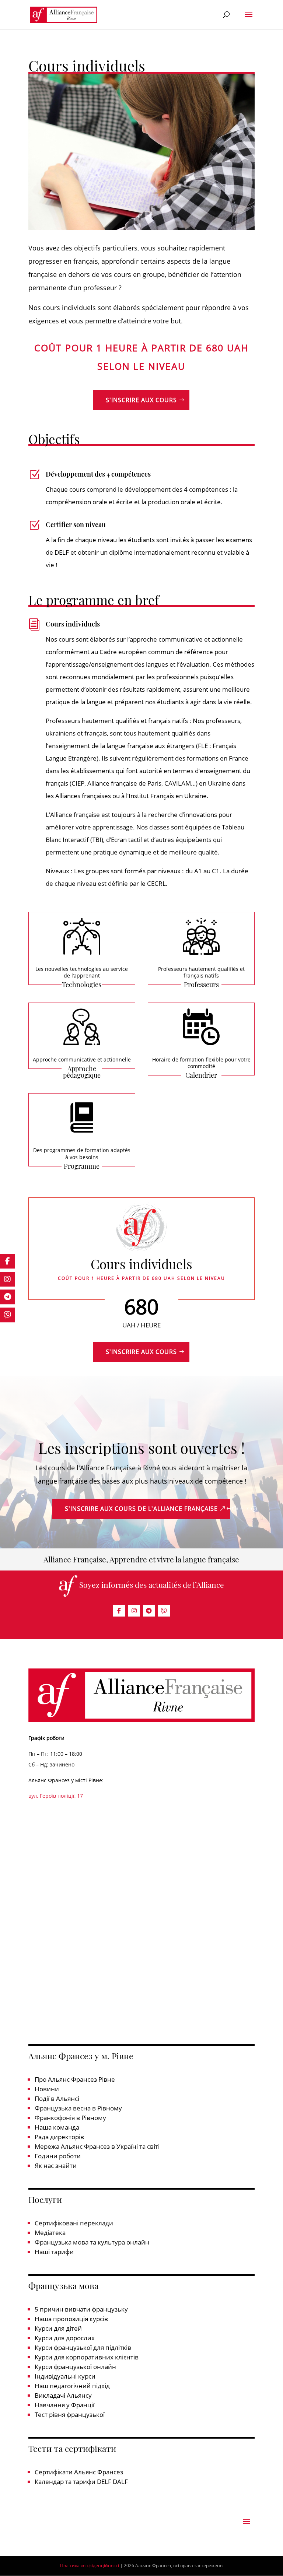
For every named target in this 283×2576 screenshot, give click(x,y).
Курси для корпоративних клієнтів (87, 2357)
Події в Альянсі (57, 2098)
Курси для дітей (58, 2328)
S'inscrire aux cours (141, 400)
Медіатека (50, 2233)
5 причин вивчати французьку (81, 2309)
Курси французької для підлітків (83, 2347)
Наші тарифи (54, 2252)
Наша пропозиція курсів (71, 2319)
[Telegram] (149, 1611)
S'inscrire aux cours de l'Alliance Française (141, 1509)
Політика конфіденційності (90, 2566)
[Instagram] (134, 1611)
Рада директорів (59, 2137)
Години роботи (58, 2156)
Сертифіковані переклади (74, 2223)
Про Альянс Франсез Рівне (75, 2079)
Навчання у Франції (64, 2405)
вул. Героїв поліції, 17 (56, 1796)
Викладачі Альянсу (63, 2395)
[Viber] (164, 1611)
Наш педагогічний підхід (72, 2386)
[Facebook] (119, 1611)
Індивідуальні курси (65, 2376)
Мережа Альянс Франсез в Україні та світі (97, 2146)
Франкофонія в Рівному (70, 2118)
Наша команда (57, 2127)
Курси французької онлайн (75, 2367)
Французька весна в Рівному (78, 2108)
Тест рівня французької (70, 2414)
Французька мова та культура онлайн (92, 2242)
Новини (47, 2089)
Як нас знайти (56, 2166)
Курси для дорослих (65, 2338)
